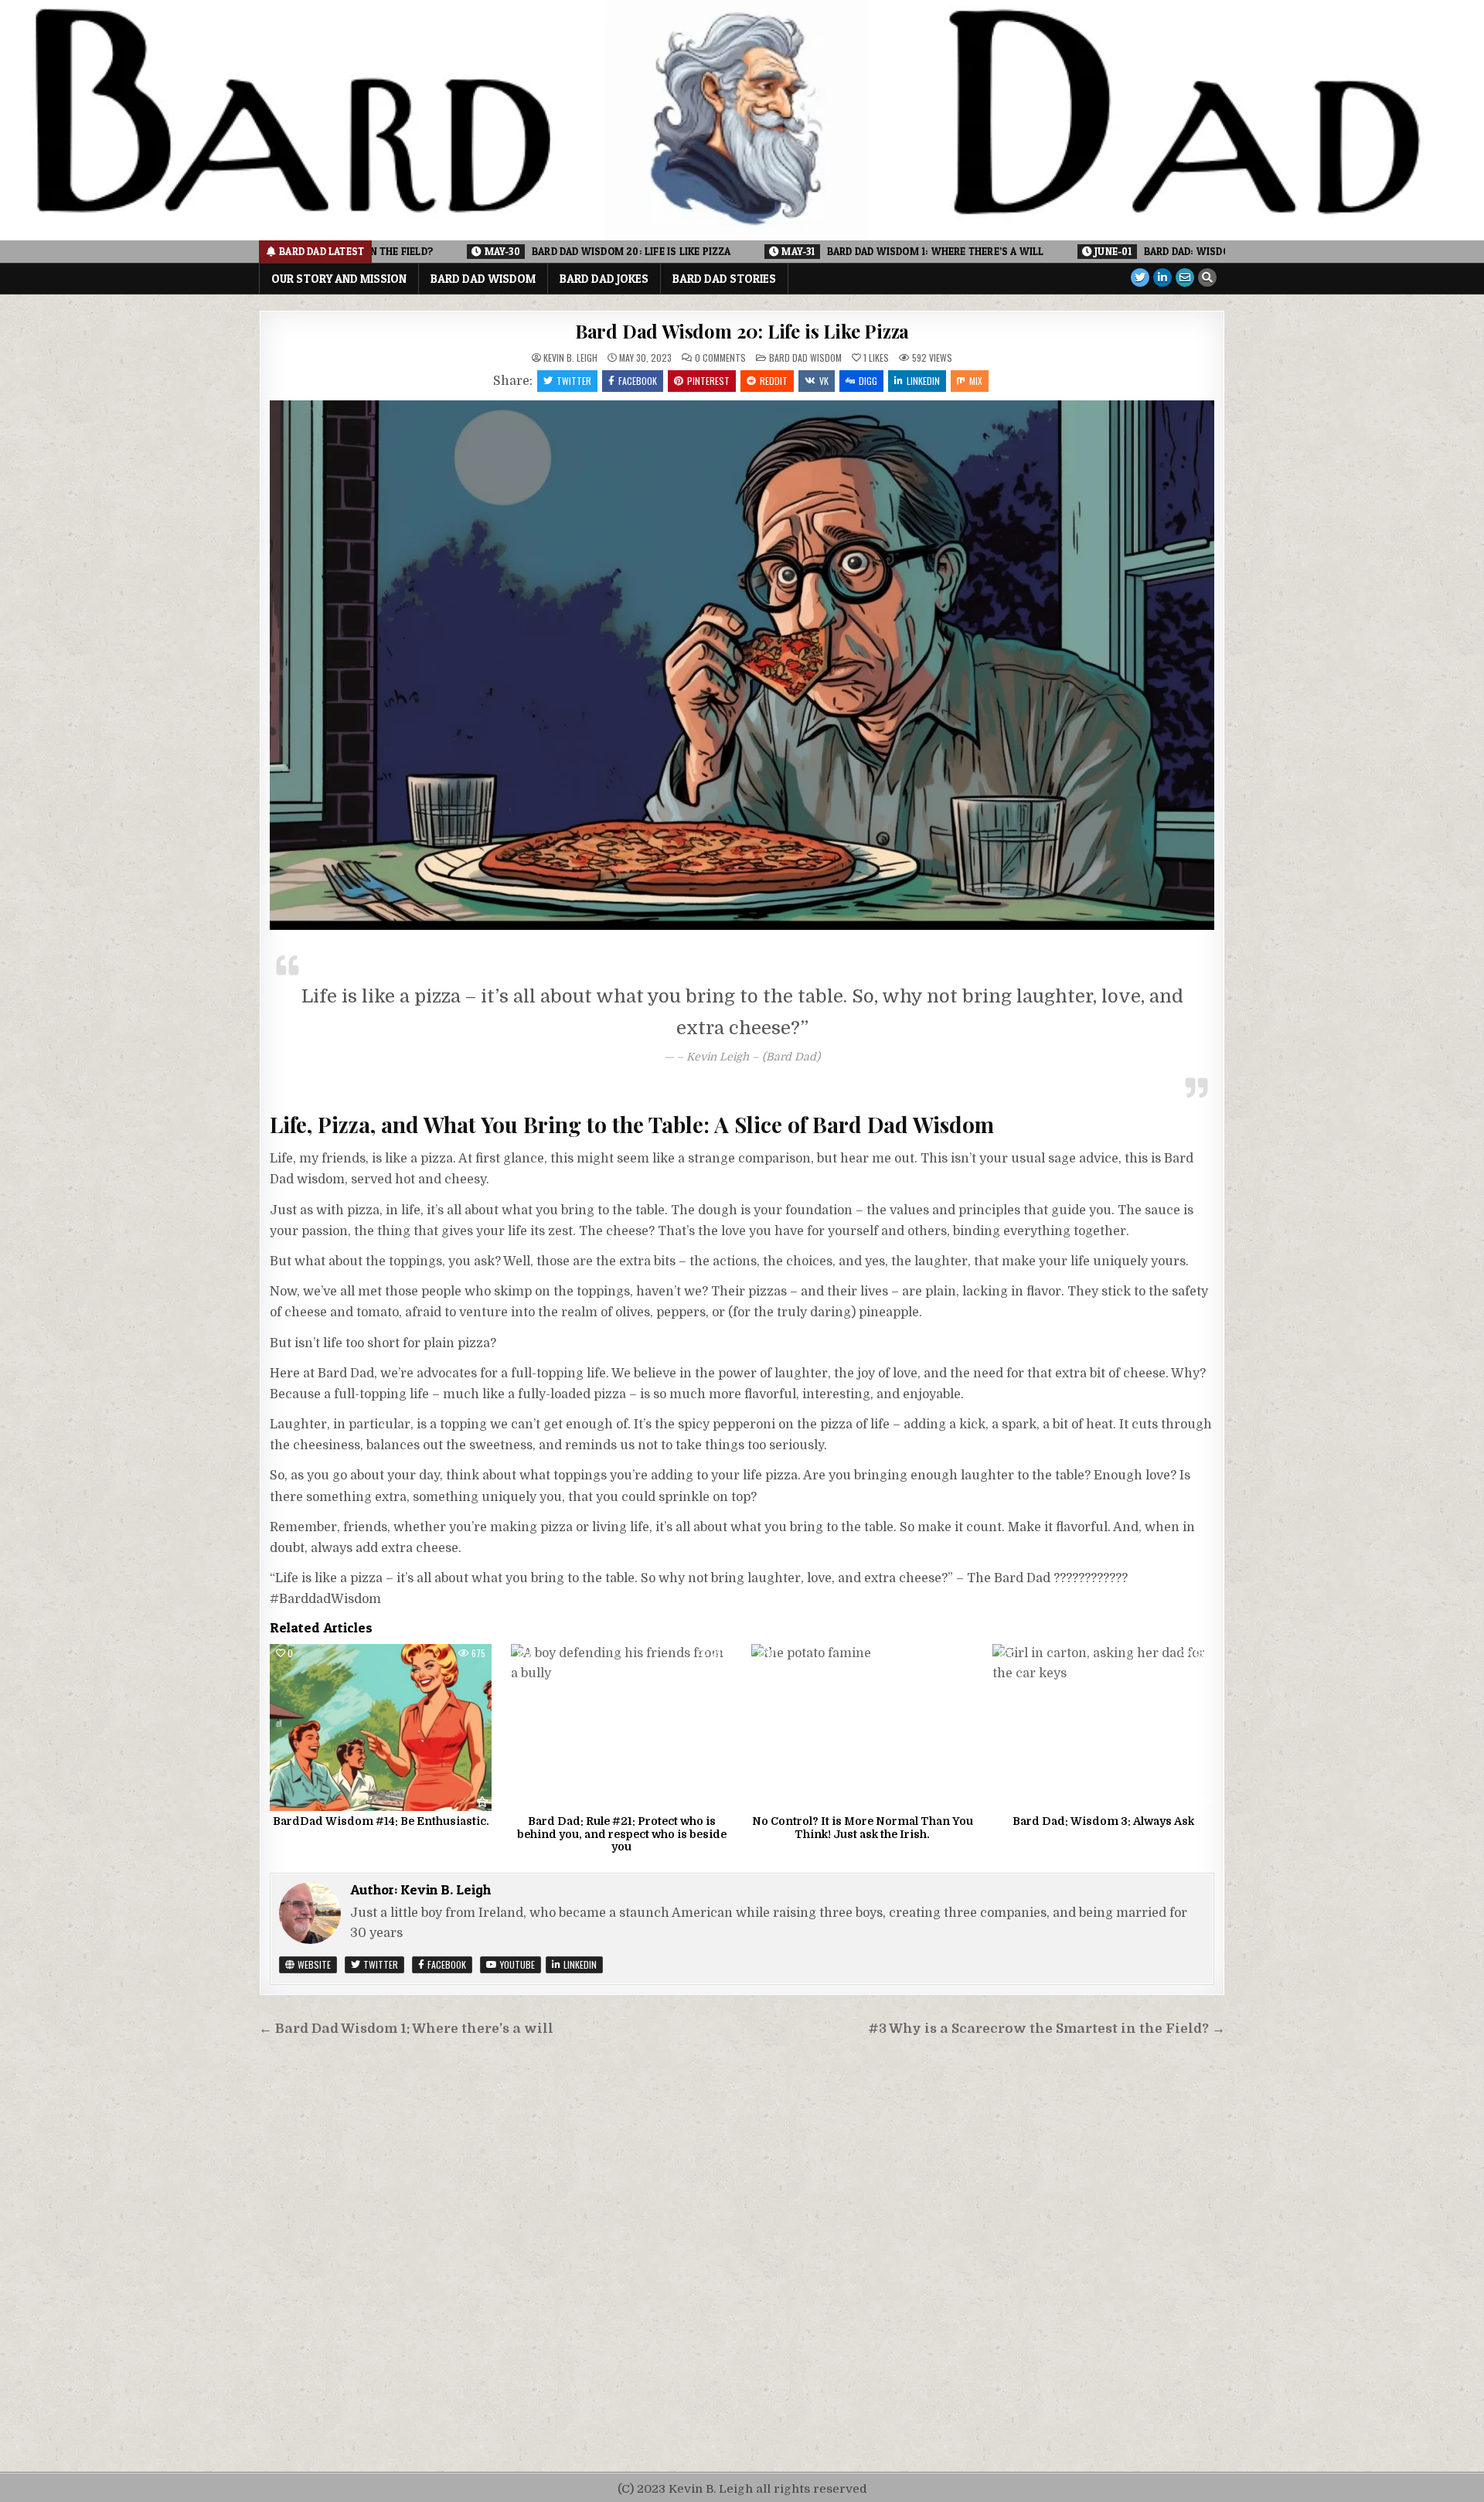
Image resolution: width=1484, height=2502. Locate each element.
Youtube (516, 1964)
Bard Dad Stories (724, 279)
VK (824, 381)
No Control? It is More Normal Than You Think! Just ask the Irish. (863, 1828)
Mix (976, 381)
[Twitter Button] (1140, 277)
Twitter (574, 381)
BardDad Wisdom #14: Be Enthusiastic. (381, 1821)
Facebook (638, 381)
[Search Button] (1207, 277)
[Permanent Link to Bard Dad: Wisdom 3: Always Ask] (1103, 1727)
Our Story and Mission (339, 279)
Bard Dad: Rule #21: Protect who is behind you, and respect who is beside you (622, 1834)
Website (313, 1964)
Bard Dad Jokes (604, 279)
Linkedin (923, 381)
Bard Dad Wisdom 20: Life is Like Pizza (742, 331)
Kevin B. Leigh (570, 358)
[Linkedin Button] (1162, 277)
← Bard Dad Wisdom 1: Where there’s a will (406, 2029)
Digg (868, 381)
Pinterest (708, 381)
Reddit (774, 381)
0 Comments (720, 358)
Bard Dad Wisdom (483, 279)
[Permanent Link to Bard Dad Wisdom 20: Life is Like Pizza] (742, 665)
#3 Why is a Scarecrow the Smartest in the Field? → (1047, 2029)
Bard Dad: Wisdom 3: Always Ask (1103, 1821)
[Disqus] (742, 2256)
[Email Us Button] (1185, 277)
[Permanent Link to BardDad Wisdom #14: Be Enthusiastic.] (381, 1727)
